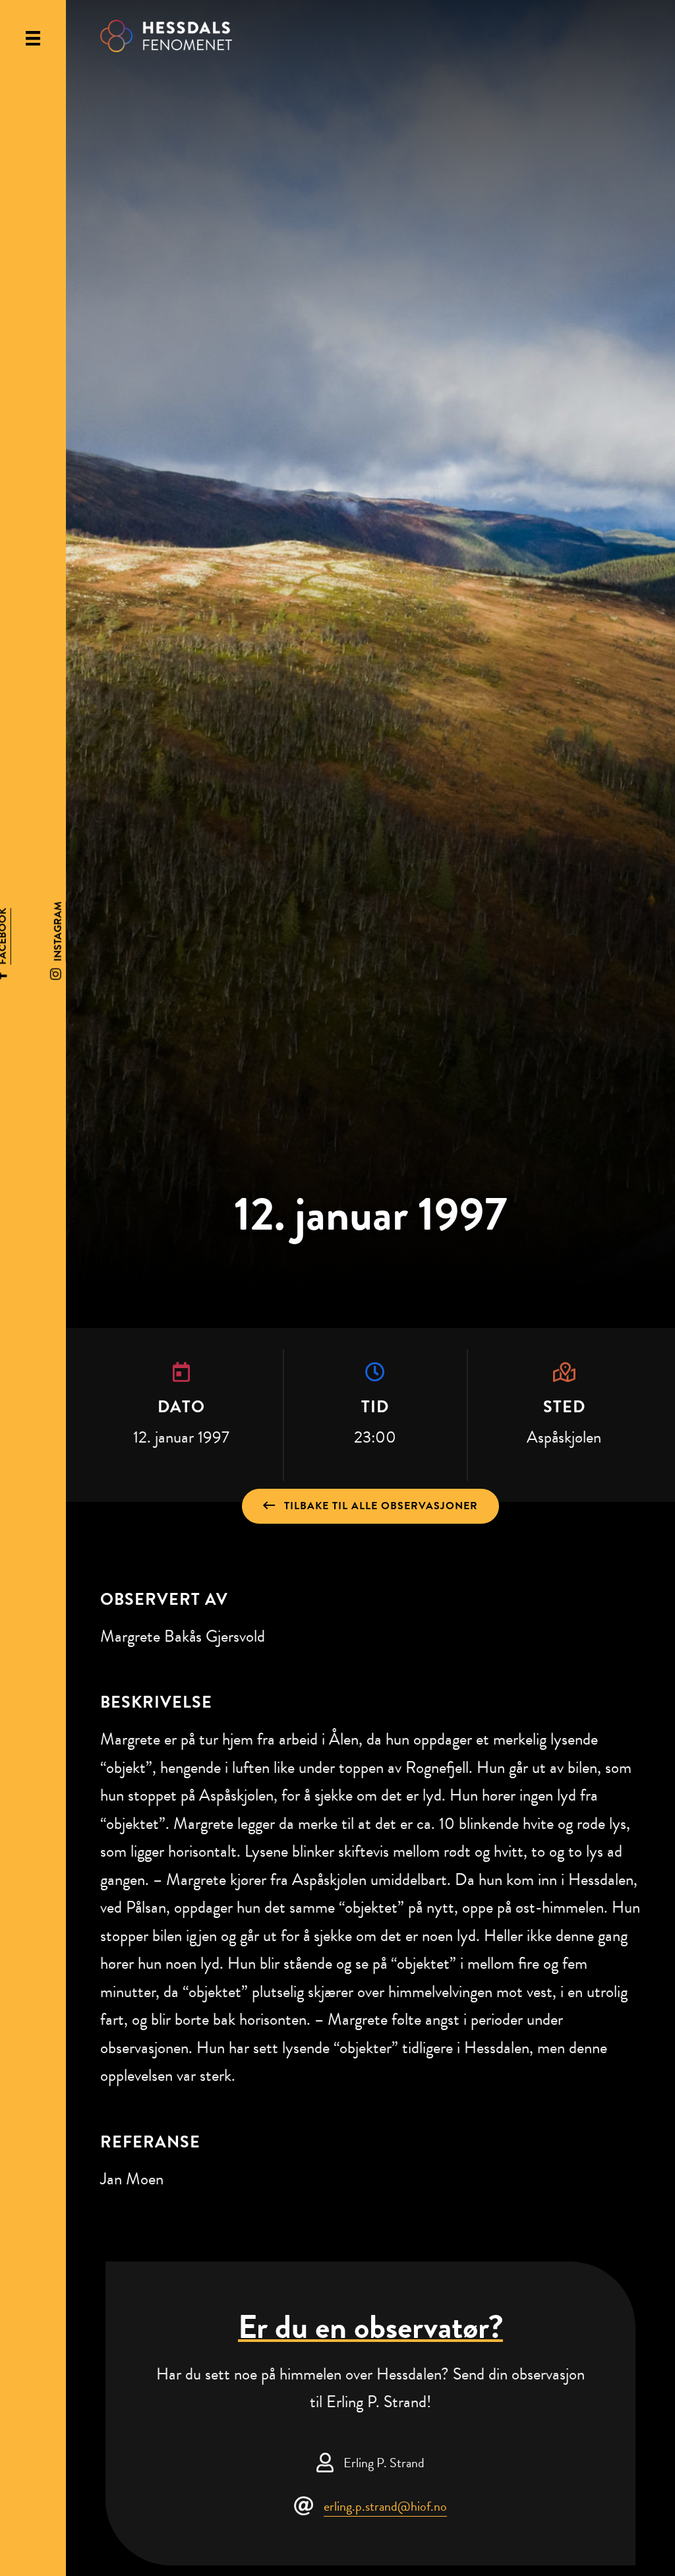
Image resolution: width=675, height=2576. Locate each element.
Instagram (58, 931)
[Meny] (33, 38)
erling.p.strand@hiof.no (385, 2506)
